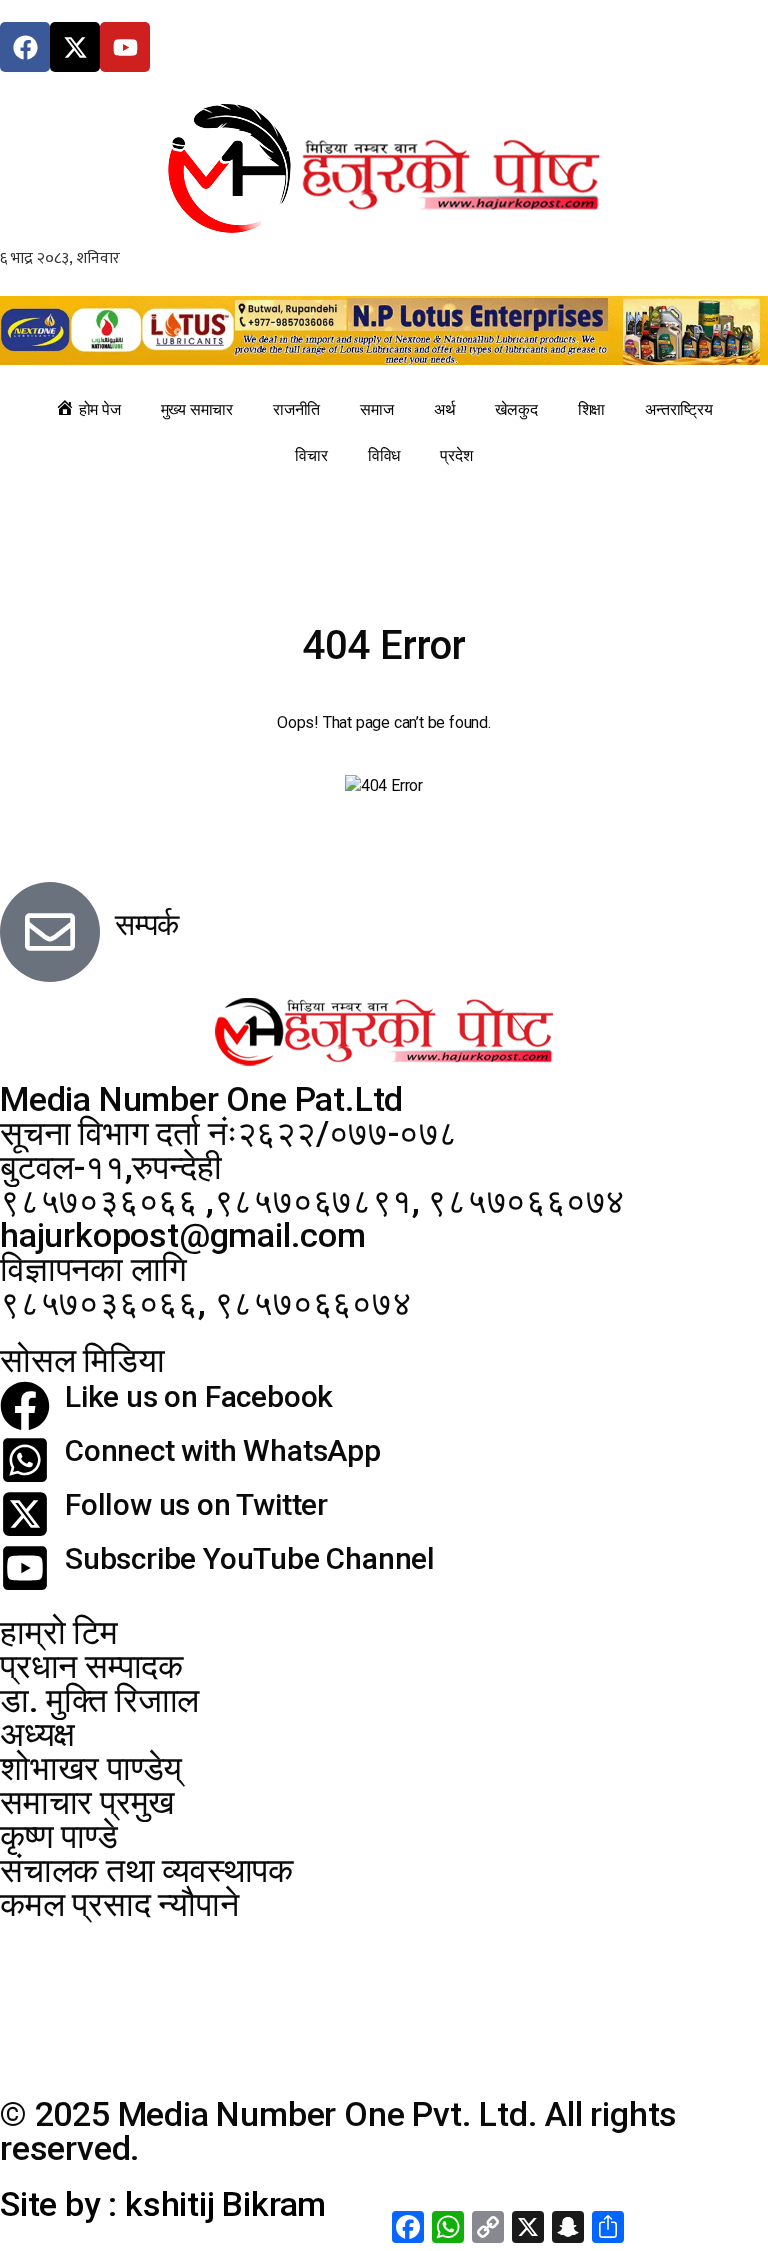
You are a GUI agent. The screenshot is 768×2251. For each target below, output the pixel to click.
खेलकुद (516, 409)
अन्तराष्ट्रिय (679, 409)
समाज (376, 409)
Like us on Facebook (199, 1396)
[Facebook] (25, 47)
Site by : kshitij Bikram (163, 2204)
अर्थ (445, 409)
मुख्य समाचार (197, 409)
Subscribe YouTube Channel (250, 1558)
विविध (384, 455)
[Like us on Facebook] (25, 1406)
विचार (311, 455)
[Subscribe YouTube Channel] (25, 1568)
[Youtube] (125, 47)
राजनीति (296, 409)
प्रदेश (456, 455)
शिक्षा (592, 409)
